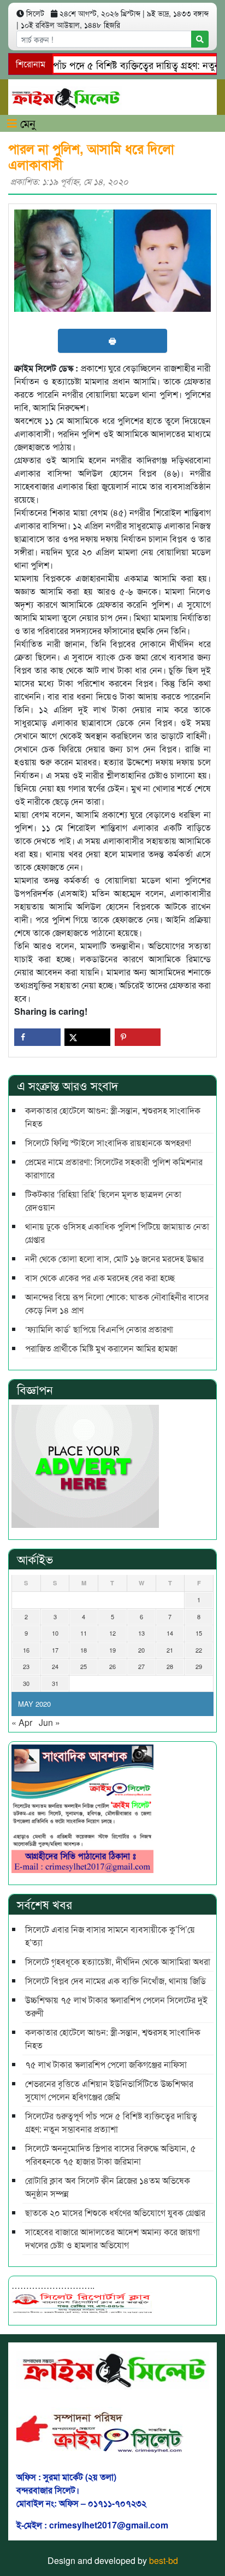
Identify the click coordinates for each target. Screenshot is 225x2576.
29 (199, 1666)
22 (199, 1650)
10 (55, 1633)
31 (55, 1683)
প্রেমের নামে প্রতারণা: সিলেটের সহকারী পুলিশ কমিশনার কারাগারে (114, 1168)
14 (170, 1633)
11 (84, 1633)
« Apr (22, 1722)
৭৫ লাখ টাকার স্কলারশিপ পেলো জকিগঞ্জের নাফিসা (106, 2064)
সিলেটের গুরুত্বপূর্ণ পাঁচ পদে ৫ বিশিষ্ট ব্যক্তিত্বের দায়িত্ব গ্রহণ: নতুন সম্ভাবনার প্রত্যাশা (111, 2122)
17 (55, 1650)
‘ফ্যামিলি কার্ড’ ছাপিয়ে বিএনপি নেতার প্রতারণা (99, 1329)
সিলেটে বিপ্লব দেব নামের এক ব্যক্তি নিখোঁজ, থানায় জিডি (116, 1981)
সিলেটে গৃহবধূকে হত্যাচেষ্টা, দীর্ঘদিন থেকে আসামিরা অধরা (118, 1961)
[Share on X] (88, 1037)
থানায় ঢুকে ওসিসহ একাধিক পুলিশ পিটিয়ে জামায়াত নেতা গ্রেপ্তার (117, 1233)
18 (84, 1650)
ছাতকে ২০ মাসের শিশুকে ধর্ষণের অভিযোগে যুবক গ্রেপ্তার (115, 2212)
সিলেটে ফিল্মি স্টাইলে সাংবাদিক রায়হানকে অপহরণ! (108, 1142)
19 (112, 1650)
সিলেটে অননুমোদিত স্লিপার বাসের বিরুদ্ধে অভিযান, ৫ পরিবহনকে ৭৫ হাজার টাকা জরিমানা (111, 2155)
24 (55, 1666)
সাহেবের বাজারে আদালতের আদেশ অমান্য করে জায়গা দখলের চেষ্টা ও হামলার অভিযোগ (112, 2238)
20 (141, 1650)
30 (26, 1683)
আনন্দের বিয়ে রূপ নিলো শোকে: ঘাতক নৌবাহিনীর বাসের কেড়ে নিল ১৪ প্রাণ (117, 1303)
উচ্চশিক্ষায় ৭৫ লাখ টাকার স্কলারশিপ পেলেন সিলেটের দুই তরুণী (116, 2006)
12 (112, 1633)
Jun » (49, 1722)
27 (141, 1666)
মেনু (26, 123)
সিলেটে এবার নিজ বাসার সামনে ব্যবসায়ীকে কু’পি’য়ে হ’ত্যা (110, 1936)
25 (84, 1666)
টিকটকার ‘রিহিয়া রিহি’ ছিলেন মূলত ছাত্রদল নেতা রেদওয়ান (103, 1200)
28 (170, 1666)
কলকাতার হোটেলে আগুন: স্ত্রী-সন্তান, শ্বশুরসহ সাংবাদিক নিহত (113, 1117)
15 (199, 1633)
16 (26, 1650)
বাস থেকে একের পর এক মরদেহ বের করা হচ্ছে (100, 1278)
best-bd (164, 2560)
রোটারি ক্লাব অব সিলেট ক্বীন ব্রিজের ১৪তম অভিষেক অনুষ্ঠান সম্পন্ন (109, 2187)
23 (26, 1666)
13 (141, 1633)
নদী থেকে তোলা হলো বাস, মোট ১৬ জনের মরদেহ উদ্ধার (114, 1258)
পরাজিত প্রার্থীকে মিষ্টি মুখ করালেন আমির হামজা (101, 1348)
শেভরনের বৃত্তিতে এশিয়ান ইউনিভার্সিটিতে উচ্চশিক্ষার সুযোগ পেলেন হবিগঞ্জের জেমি (109, 2090)
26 (112, 1666)
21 (170, 1650)
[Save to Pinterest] (138, 1037)
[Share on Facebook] (37, 1037)
